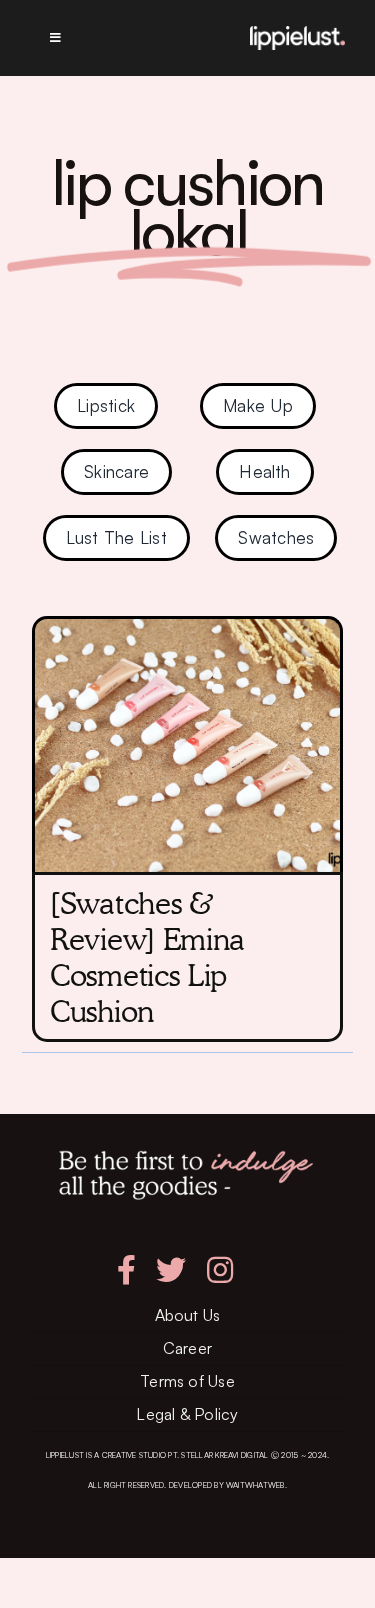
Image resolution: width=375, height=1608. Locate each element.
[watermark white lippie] (297, 34)
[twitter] (171, 1270)
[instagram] (220, 1270)
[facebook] (126, 1270)
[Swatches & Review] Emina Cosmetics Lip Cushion (147, 957)
